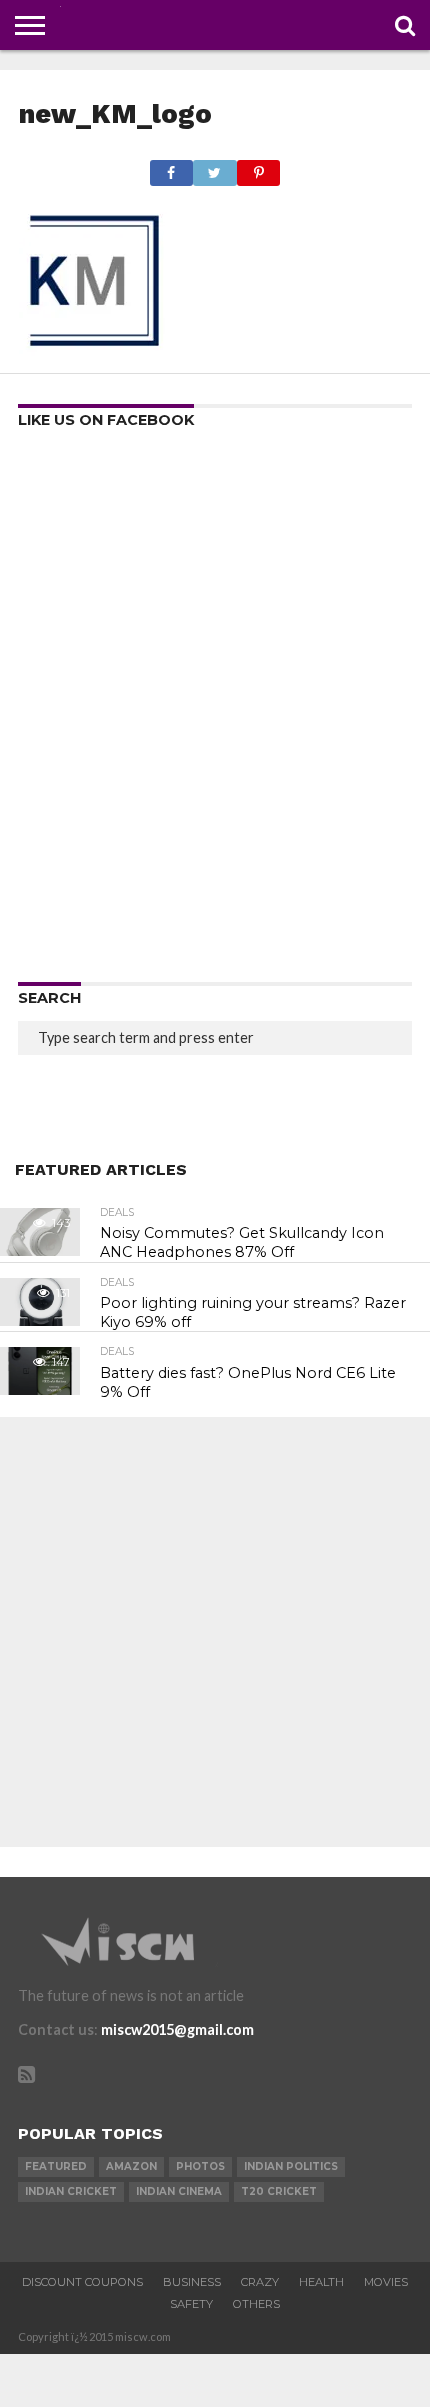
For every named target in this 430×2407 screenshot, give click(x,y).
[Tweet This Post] (215, 167)
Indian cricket (71, 2191)
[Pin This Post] (259, 167)
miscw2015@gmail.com (177, 2029)
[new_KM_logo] (94, 349)
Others (256, 2304)
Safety (191, 2304)
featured (56, 2166)
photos (200, 2166)
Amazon (131, 2166)
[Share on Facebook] (171, 167)
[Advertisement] (215, 712)
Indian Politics (291, 2166)
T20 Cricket (279, 2191)
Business (192, 2282)
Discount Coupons (82, 2282)
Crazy (260, 2282)
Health (321, 2282)
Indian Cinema (179, 2191)
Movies (386, 2282)
